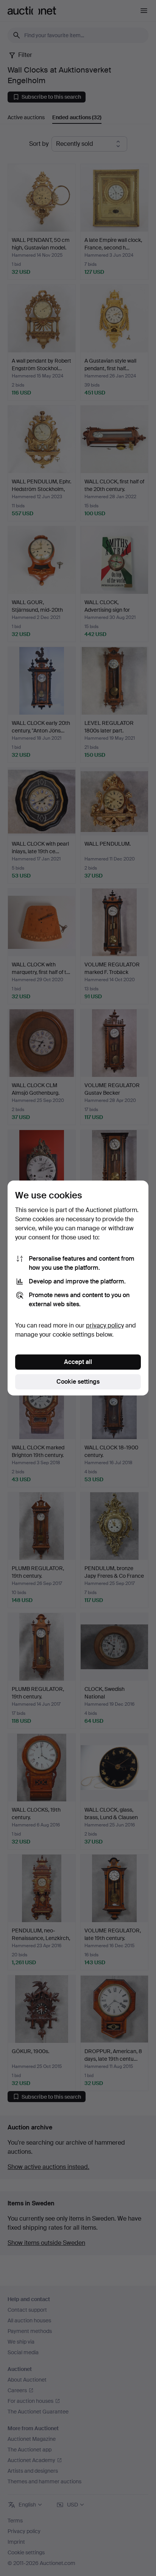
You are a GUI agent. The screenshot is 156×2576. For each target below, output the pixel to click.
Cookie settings (78, 1382)
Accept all (78, 1362)
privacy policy (105, 1325)
